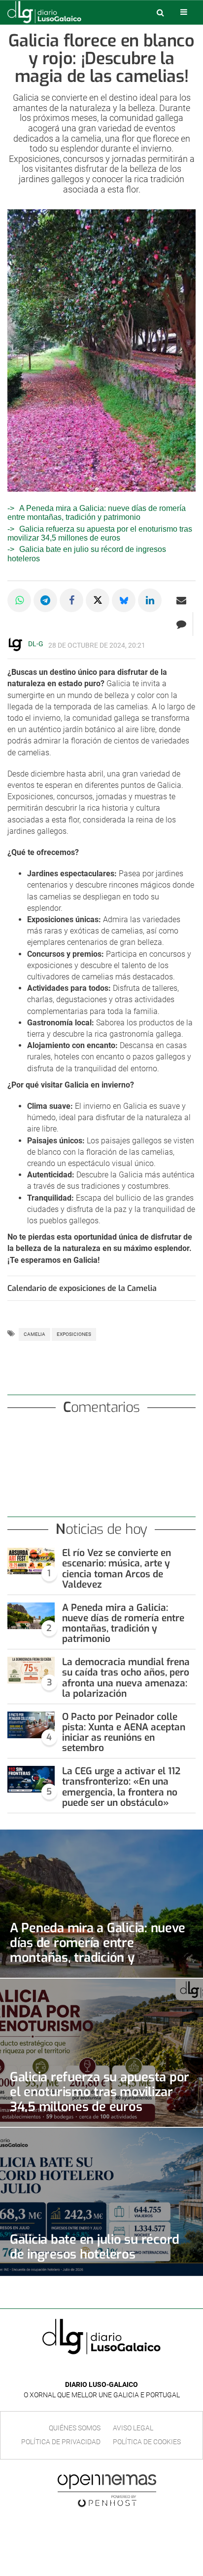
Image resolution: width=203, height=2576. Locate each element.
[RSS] (124, 2370)
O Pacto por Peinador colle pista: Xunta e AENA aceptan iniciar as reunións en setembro (124, 1732)
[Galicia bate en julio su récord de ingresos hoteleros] (101, 2202)
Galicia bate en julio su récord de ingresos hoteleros (95, 2247)
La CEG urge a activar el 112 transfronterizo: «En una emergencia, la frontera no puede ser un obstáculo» (121, 1787)
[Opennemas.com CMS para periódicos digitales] (107, 2490)
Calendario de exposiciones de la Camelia (82, 1288)
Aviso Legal (133, 2428)
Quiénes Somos (75, 2428)
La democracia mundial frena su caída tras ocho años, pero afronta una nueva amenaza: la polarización (126, 1678)
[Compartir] (19, 600)
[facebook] (94, 2370)
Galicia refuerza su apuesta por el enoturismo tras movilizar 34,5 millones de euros (100, 533)
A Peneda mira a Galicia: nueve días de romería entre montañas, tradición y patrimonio (97, 513)
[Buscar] (160, 12)
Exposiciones (74, 1334)
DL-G (36, 644)
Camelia (34, 1334)
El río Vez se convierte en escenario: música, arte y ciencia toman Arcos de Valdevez (117, 1568)
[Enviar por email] (181, 600)
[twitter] (108, 2370)
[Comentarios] (181, 624)
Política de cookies (147, 2442)
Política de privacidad (61, 2442)
